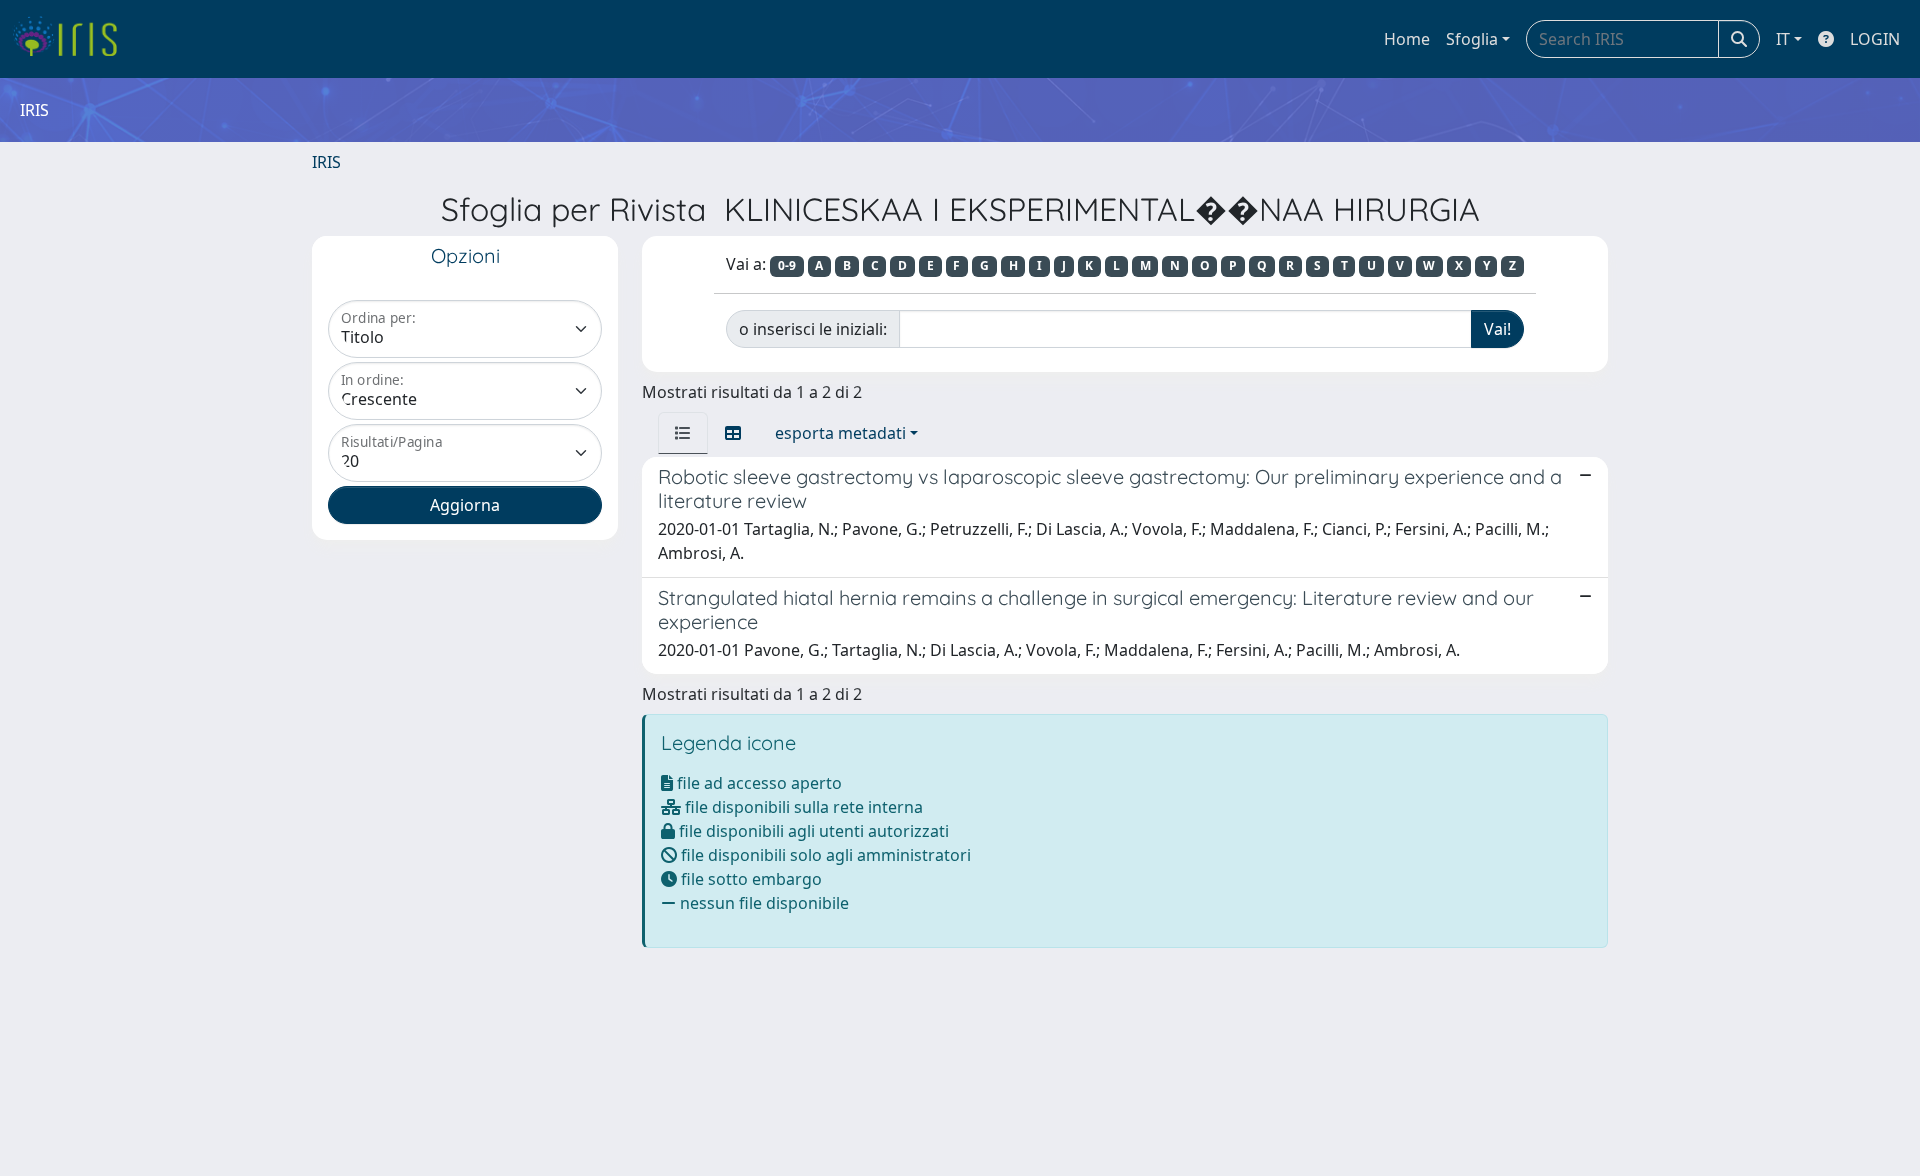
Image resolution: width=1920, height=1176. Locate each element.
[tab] (683, 433)
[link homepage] (72, 39)
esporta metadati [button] (840, 433)
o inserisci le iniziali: (813, 329)
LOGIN (1875, 39)
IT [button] (1783, 39)
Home (1407, 39)
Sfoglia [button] (1472, 39)
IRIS (326, 162)
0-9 (787, 265)
